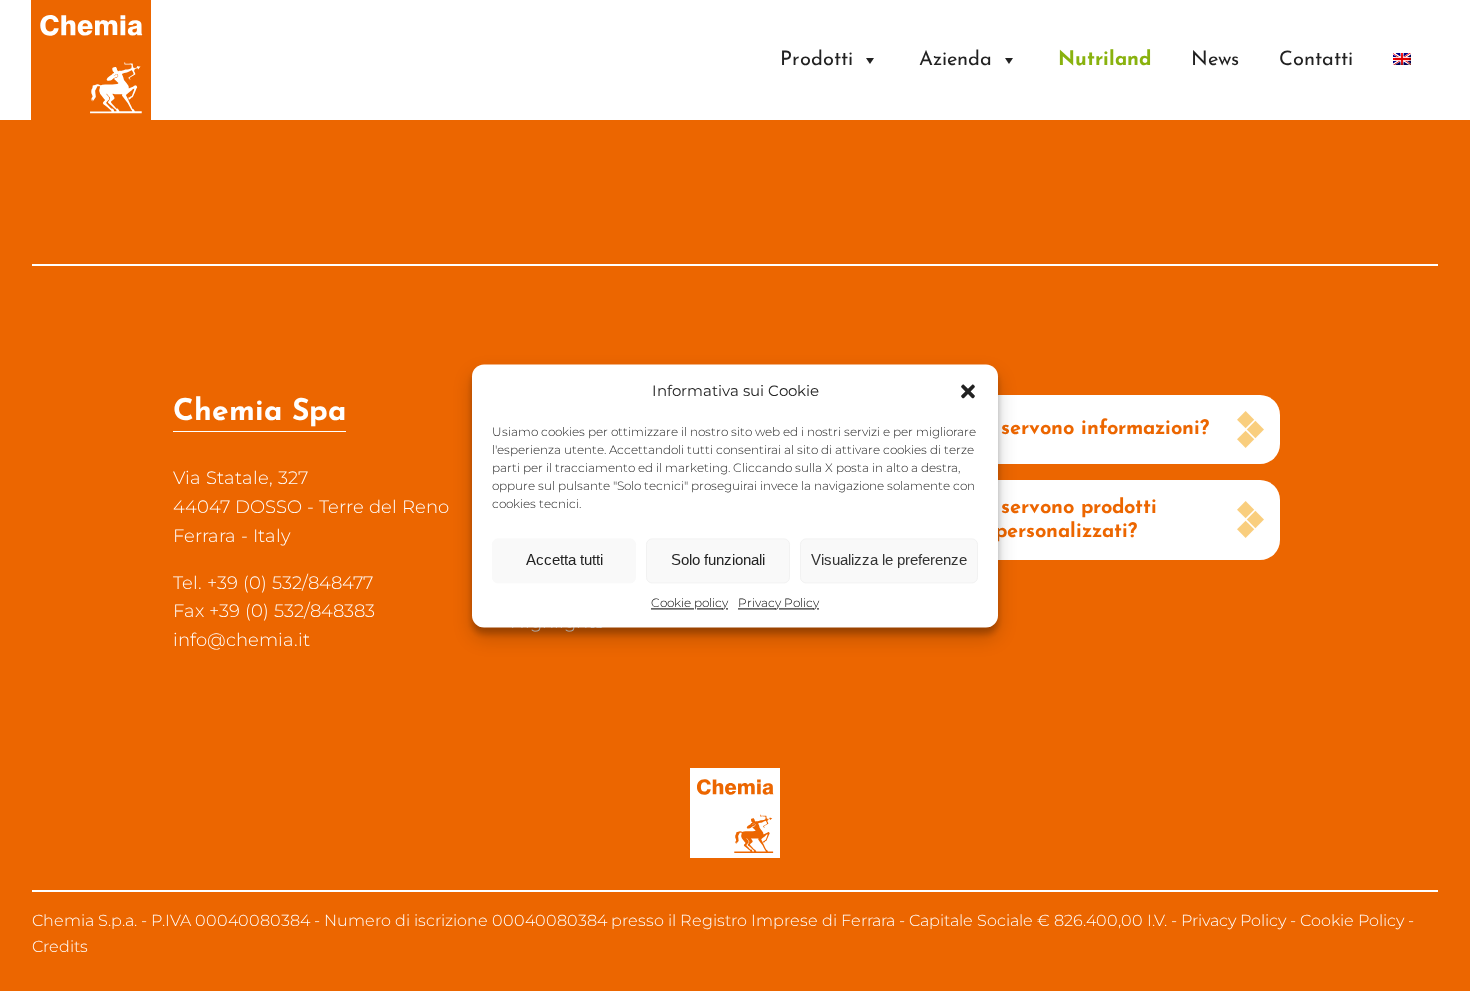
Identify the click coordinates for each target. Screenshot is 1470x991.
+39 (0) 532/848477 (290, 583)
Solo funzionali (718, 559)
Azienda (955, 60)
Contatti (1316, 60)
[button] (968, 391)
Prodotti (816, 60)
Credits (60, 946)
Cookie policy (689, 602)
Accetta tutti (564, 559)
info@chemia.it (241, 640)
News (1215, 60)
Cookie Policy (1352, 920)
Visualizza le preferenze (889, 559)
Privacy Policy (778, 602)
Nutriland (1104, 60)
